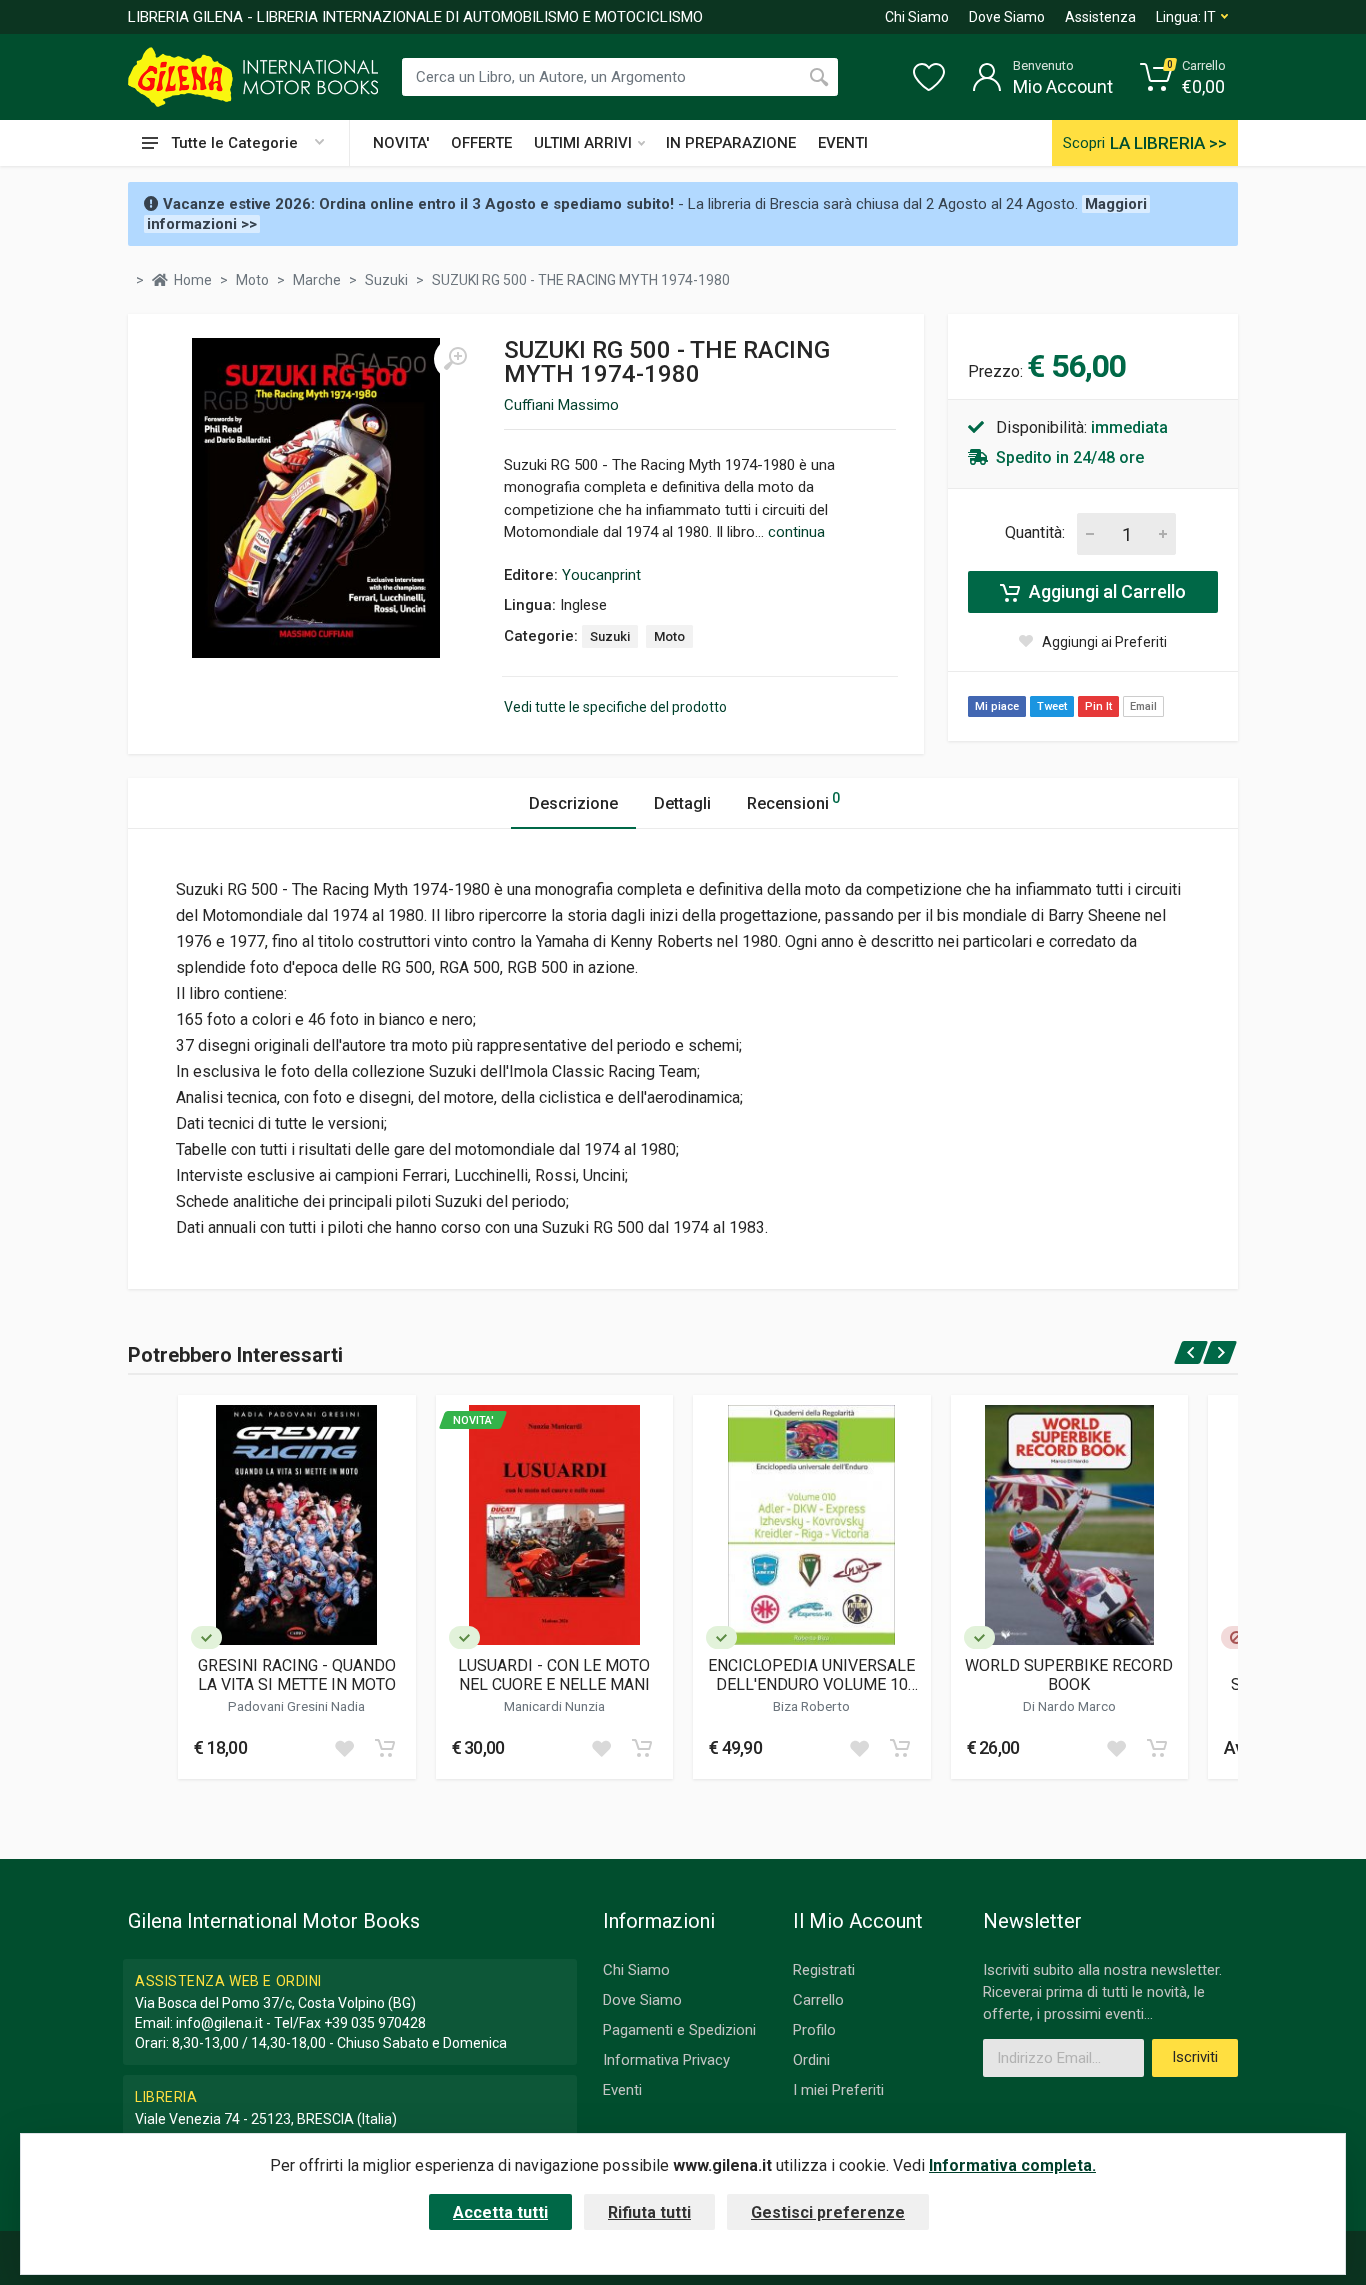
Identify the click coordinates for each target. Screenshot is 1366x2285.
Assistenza (1100, 17)
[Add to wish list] (344, 1748)
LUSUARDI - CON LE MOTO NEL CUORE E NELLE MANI (554, 1675)
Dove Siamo (1007, 17)
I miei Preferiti (838, 2090)
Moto (669, 636)
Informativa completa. (1012, 2165)
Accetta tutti (500, 2212)
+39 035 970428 (375, 2023)
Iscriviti (1195, 2057)
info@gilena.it (219, 2023)
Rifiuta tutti (649, 2212)
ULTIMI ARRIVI (583, 143)
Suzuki (610, 636)
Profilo (814, 2030)
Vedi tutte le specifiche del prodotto (615, 707)
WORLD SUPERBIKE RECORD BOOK (1069, 1675)
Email (1143, 706)
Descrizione (573, 803)
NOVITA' (401, 143)
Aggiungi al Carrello (1105, 591)
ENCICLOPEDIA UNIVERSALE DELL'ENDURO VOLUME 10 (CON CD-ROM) (811, 1675)
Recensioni (793, 801)
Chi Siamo (917, 17)
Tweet (1052, 706)
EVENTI (843, 143)
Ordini (811, 2060)
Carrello (818, 2000)
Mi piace (997, 706)
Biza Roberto (811, 1706)
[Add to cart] (385, 1748)
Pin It (1098, 706)
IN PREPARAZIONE (731, 143)
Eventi (622, 2090)
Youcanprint (601, 575)
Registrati (824, 1970)
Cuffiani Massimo (561, 405)
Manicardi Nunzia (554, 1706)
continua (796, 532)
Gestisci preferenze (828, 2212)
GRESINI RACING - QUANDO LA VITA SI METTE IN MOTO (297, 1675)
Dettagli (682, 803)
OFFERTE (481, 143)
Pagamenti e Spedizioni (679, 2030)
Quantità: (1035, 532)
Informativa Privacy (666, 2060)
